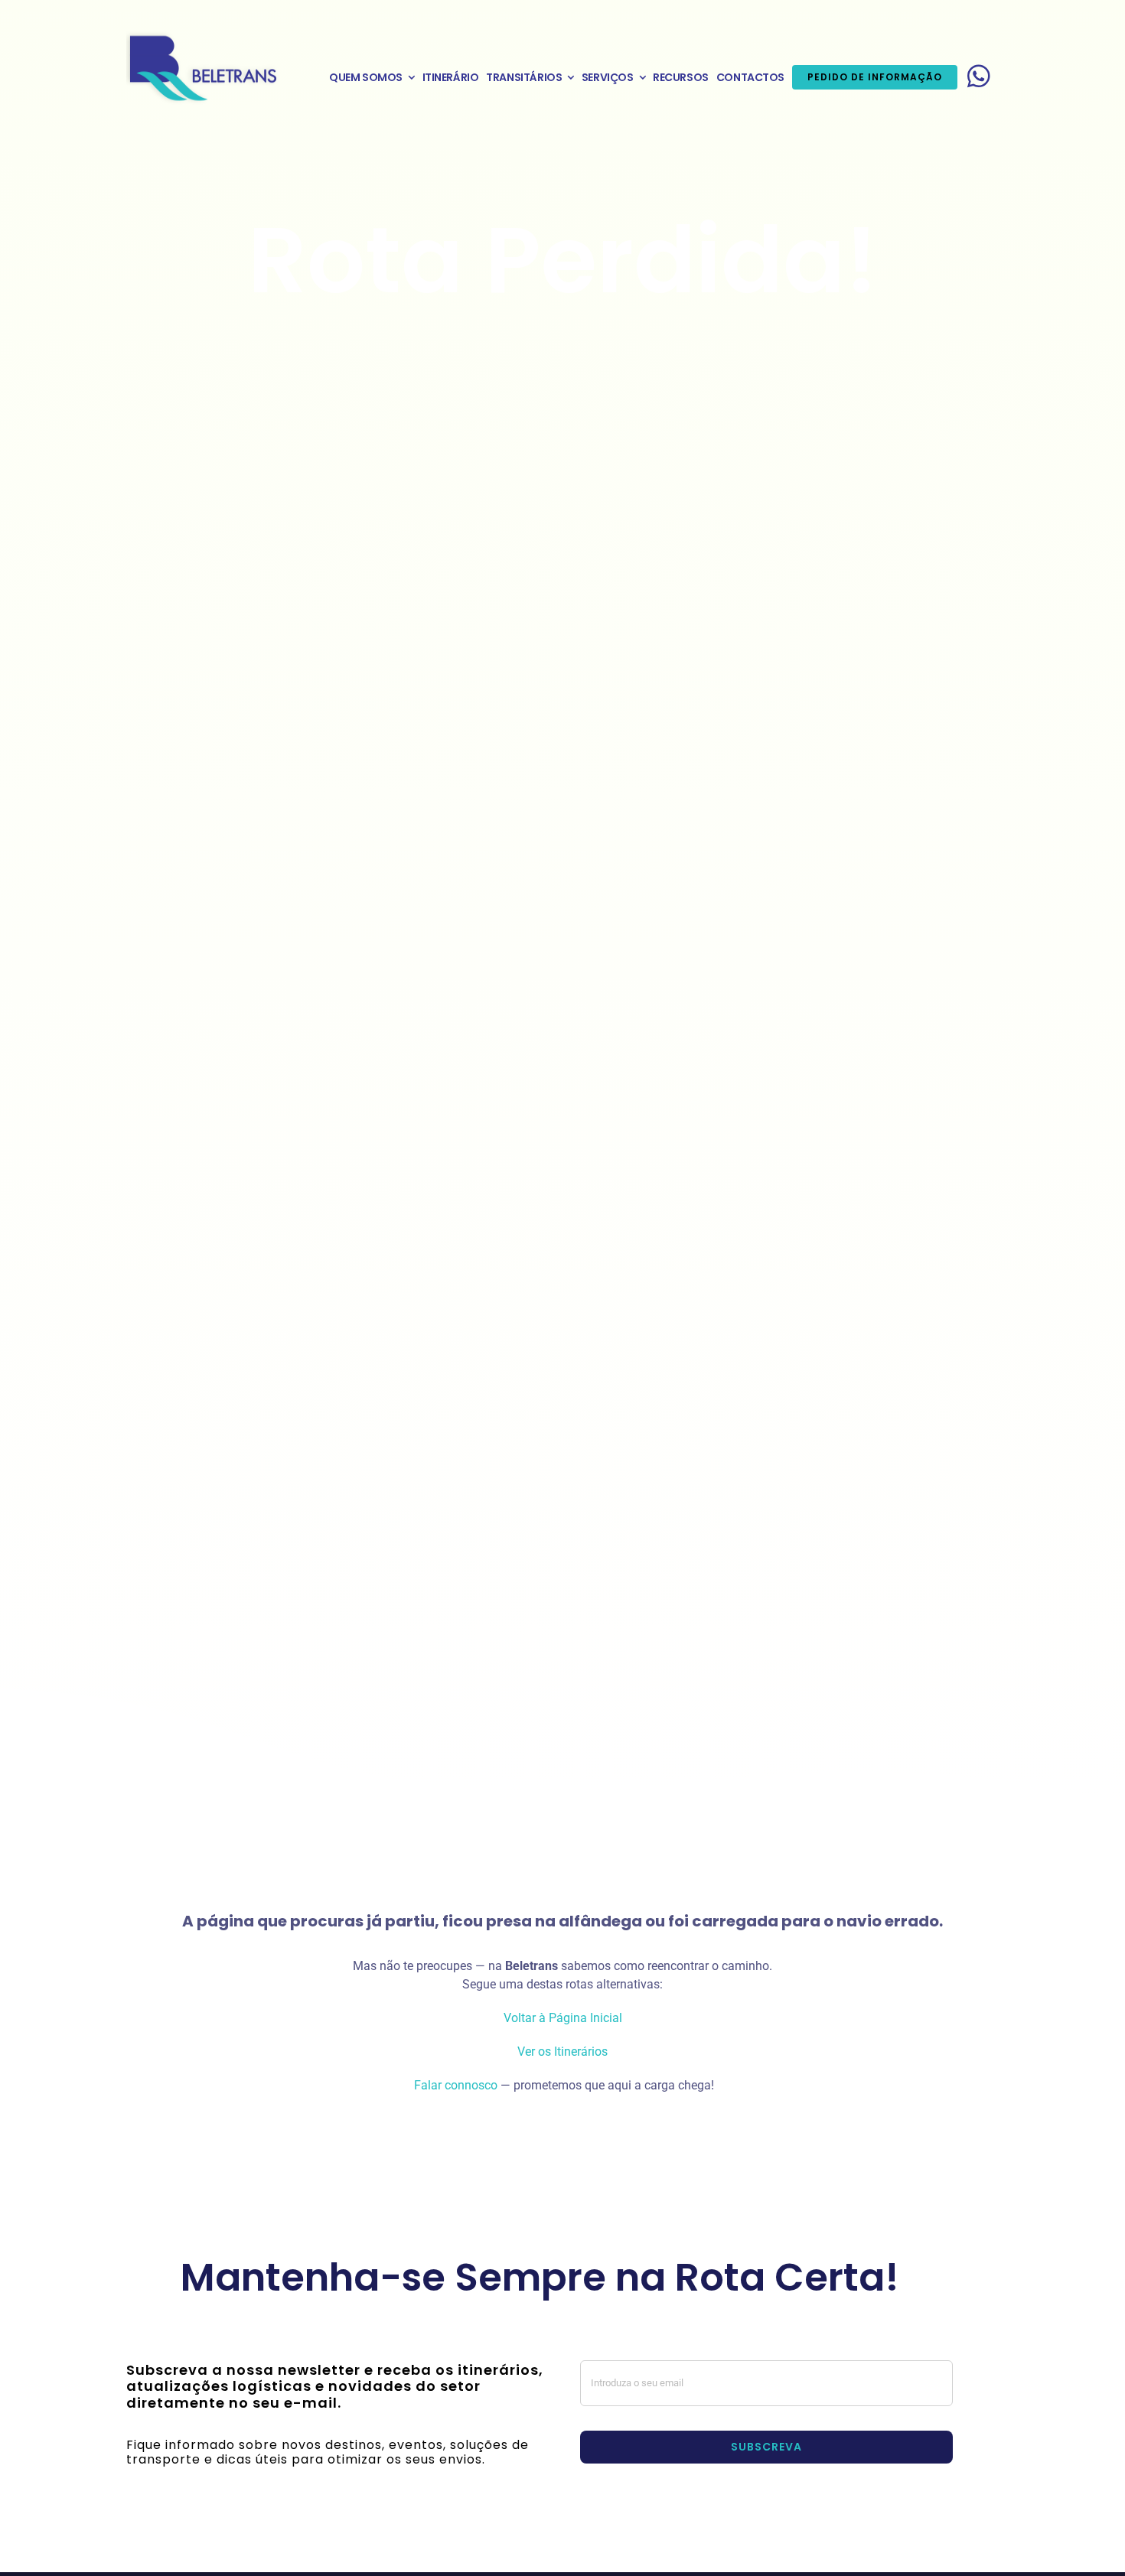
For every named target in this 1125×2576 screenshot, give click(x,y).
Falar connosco (454, 2085)
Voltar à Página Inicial (563, 2018)
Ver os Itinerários (562, 2052)
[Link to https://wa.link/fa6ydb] (979, 76)
